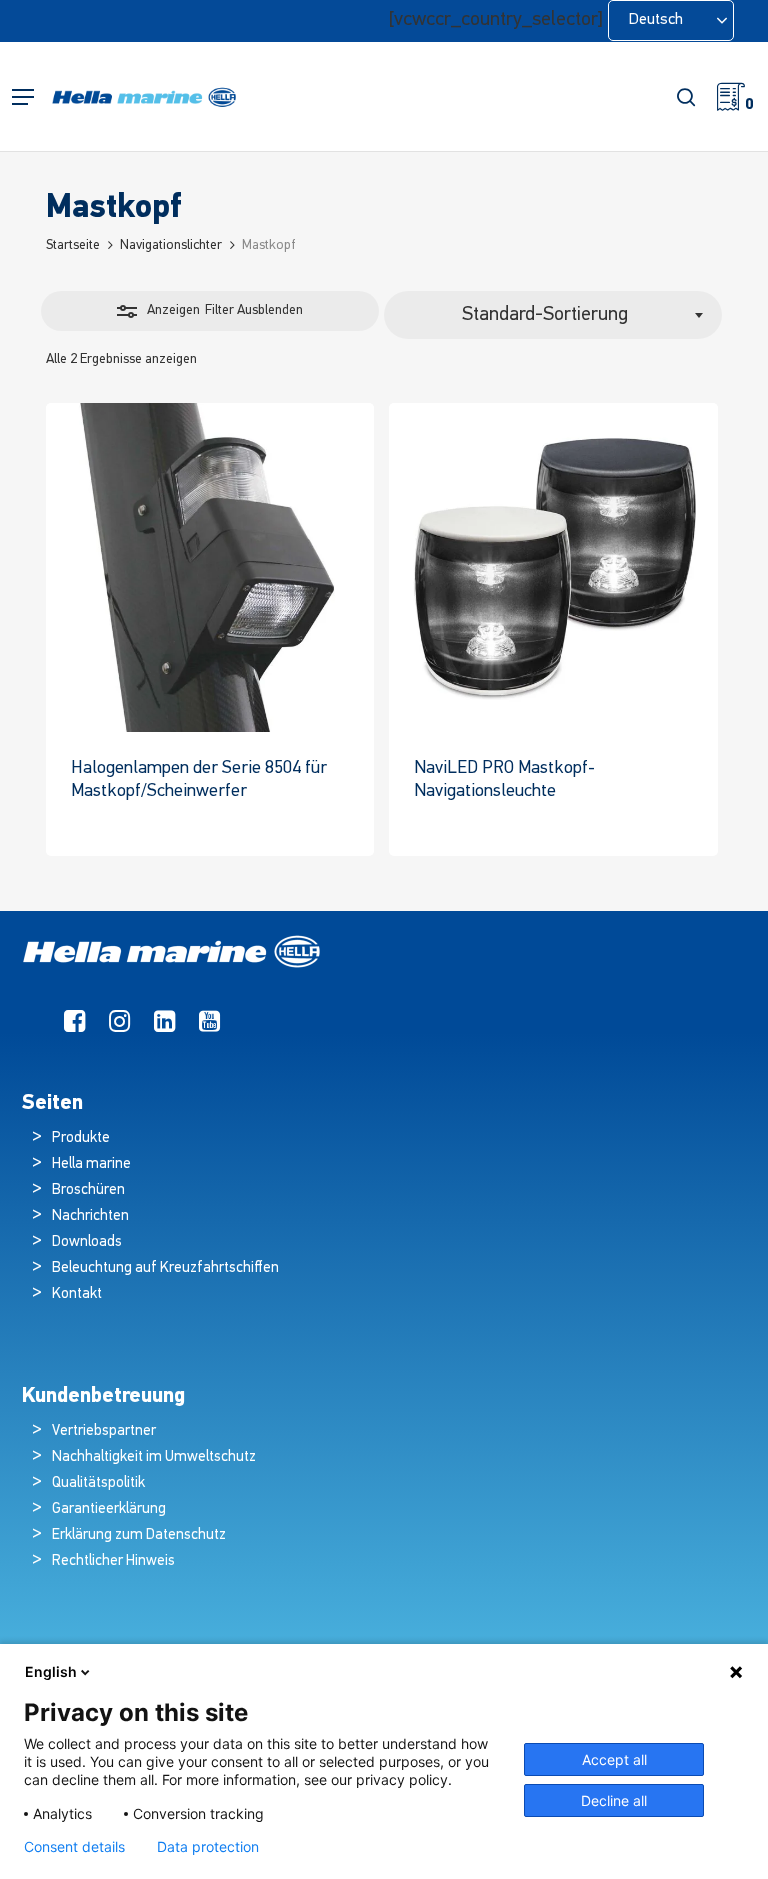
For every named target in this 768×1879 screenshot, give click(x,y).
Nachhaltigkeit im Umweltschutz (154, 1457)
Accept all (614, 1759)
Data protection (208, 1847)
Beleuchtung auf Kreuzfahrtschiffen (165, 1268)
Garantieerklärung (109, 1509)
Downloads (87, 1242)
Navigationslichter (171, 245)
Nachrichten (90, 1216)
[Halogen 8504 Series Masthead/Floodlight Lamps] (210, 567)
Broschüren (88, 1190)
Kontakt (77, 1294)
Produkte (81, 1138)
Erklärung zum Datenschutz (139, 1535)
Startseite (73, 245)
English (51, 1671)
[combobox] (553, 315)
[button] (23, 97)
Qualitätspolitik (98, 1483)
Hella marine (91, 1164)
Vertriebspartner (104, 1431)
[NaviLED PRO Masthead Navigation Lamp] (553, 567)
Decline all (614, 1800)
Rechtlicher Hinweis (113, 1561)
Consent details (74, 1847)
